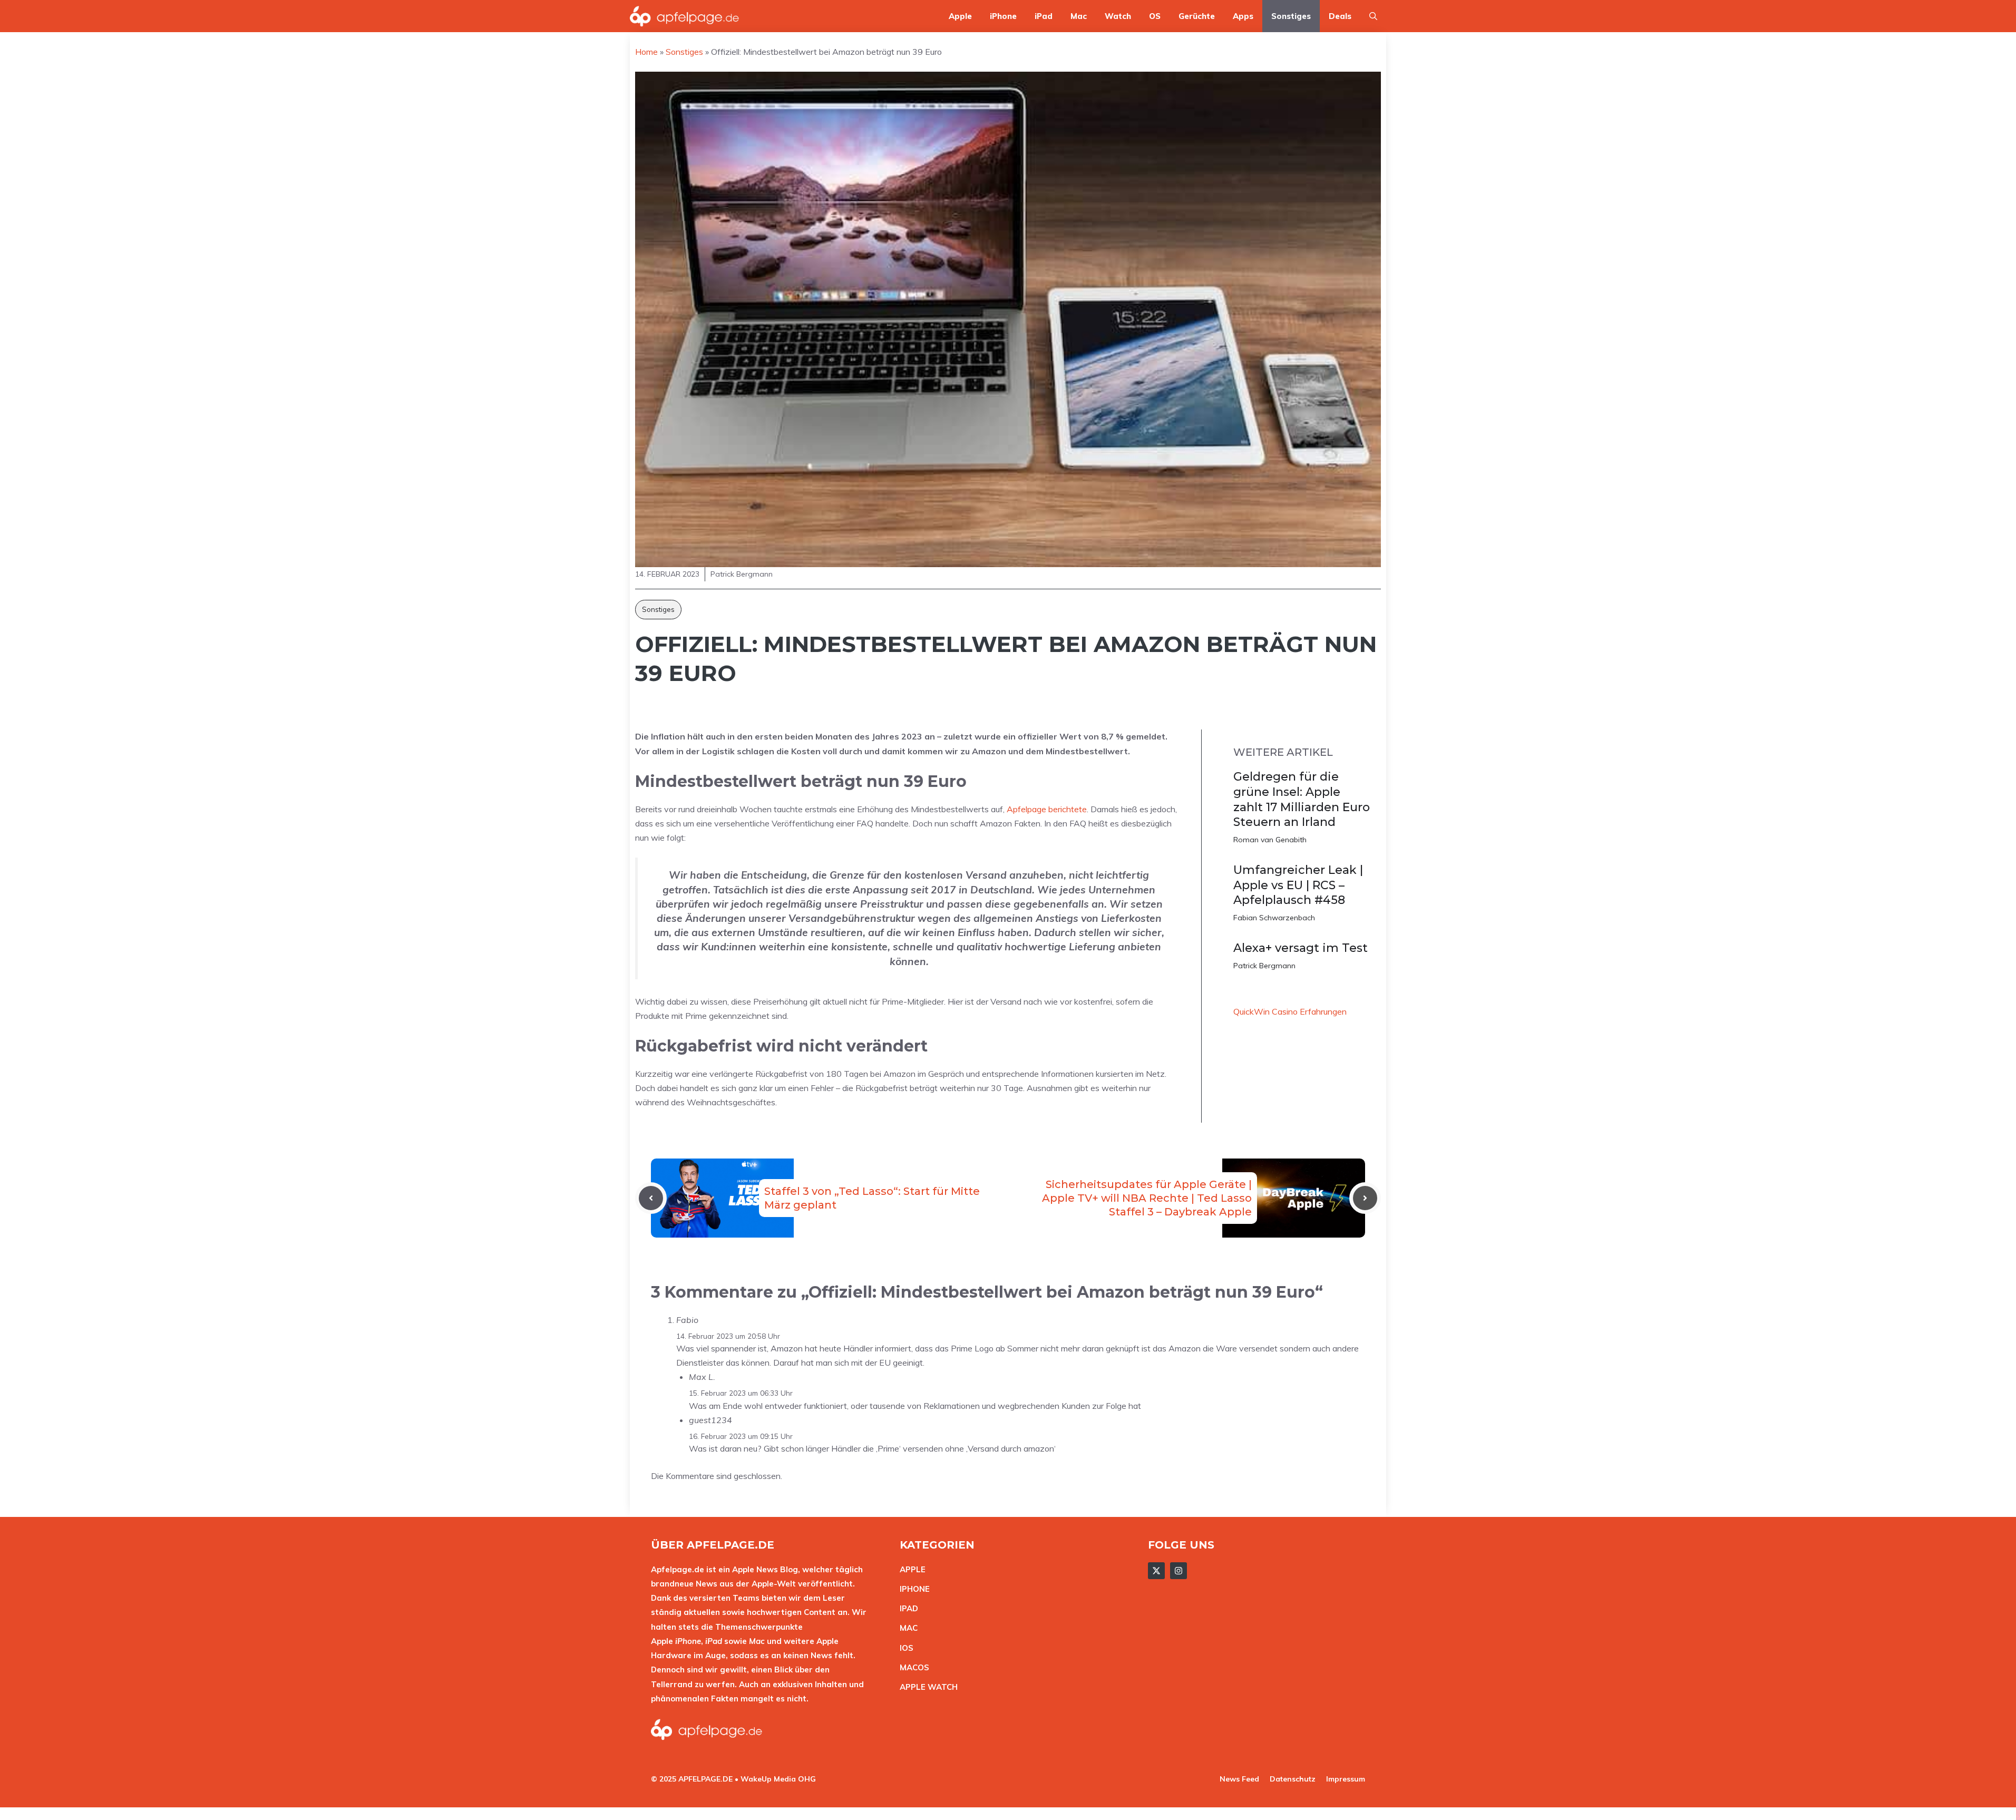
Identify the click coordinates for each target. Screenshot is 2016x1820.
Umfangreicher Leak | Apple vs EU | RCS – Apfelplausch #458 (1298, 885)
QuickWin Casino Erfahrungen (1290, 1011)
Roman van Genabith (1270, 840)
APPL (910, 1569)
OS (1155, 16)
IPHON (912, 1589)
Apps (1243, 16)
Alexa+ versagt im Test (1301, 948)
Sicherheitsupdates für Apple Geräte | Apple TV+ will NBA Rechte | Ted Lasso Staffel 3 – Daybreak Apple (1147, 1198)
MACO (912, 1667)
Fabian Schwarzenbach (1274, 918)
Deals (1340, 16)
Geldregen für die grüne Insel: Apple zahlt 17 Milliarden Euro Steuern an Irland (1302, 799)
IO (904, 1648)
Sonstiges (1291, 16)
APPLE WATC (926, 1687)
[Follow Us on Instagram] (1179, 1571)
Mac (1079, 16)
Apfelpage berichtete (1047, 809)
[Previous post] (651, 1198)
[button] (1373, 16)
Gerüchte (1197, 16)
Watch (1118, 16)
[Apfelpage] (685, 16)
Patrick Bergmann (1264, 966)
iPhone (1003, 16)
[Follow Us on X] (1156, 1571)
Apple (960, 16)
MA (906, 1628)
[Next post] (1365, 1198)
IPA (906, 1608)
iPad (1044, 16)
